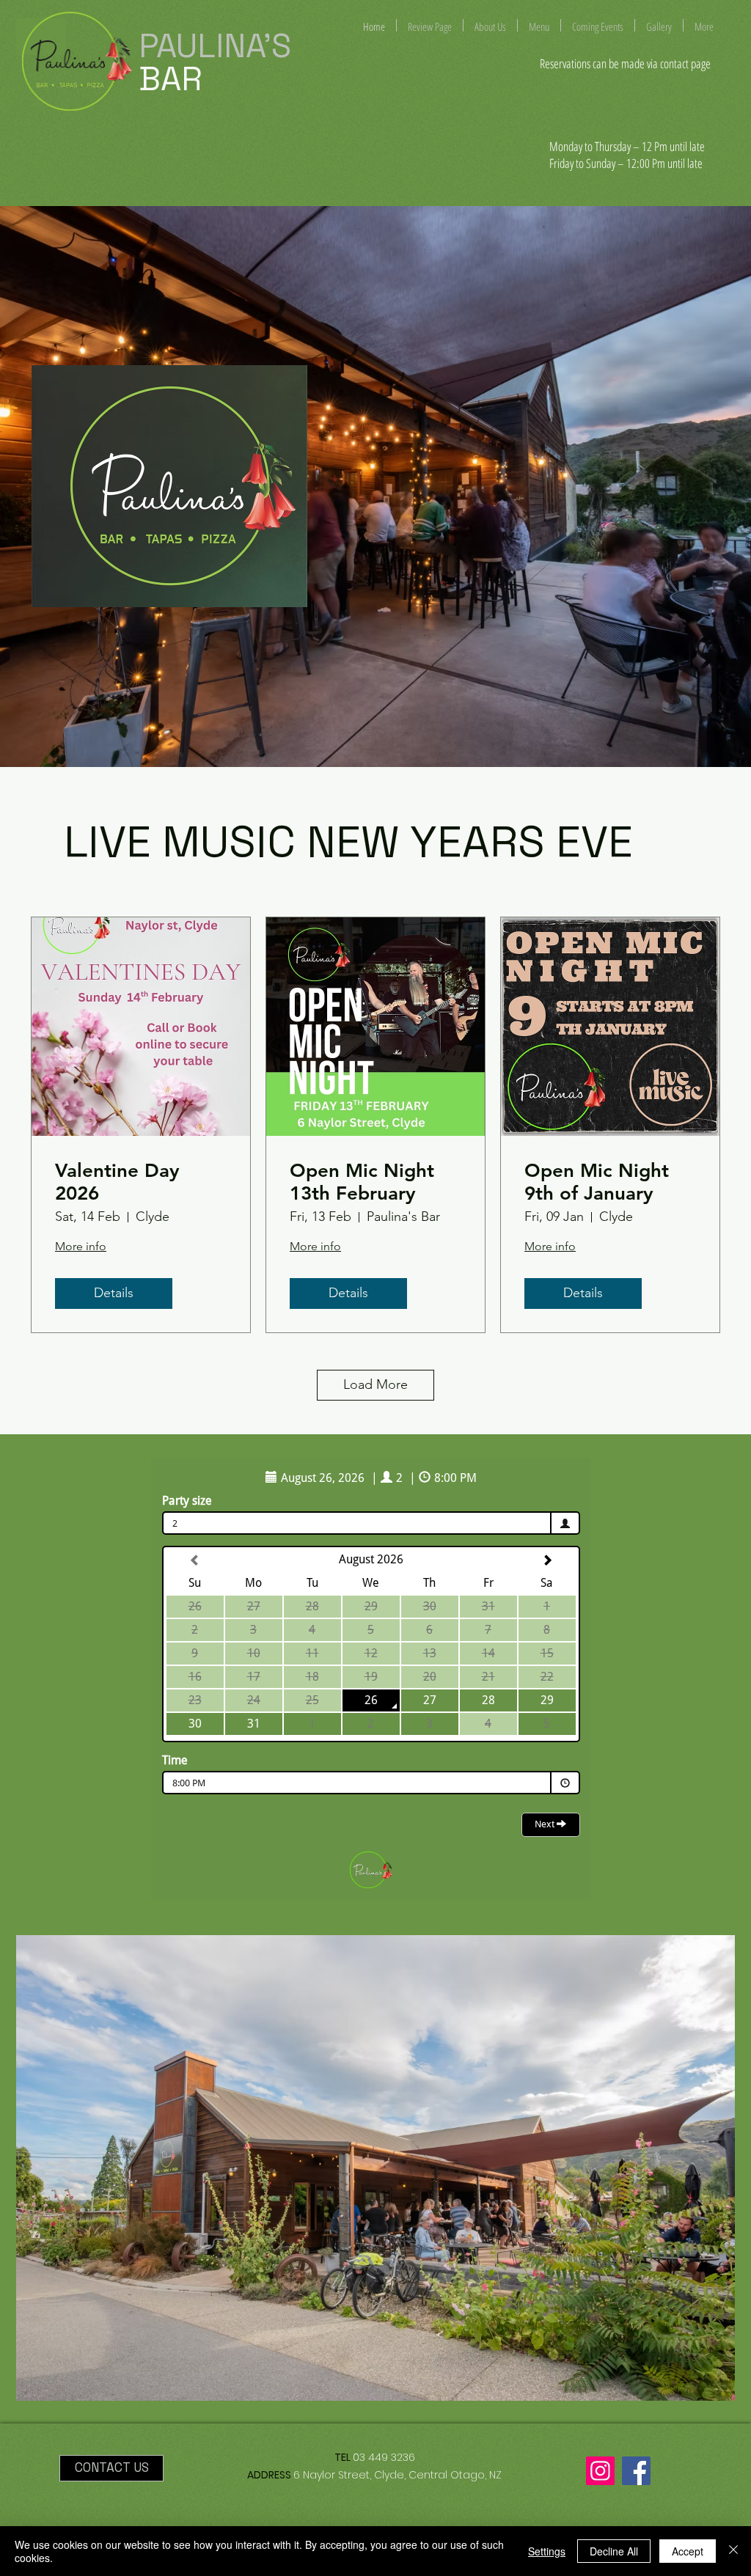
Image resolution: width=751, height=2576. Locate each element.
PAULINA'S (219, 46)
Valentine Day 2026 (117, 1182)
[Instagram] (600, 2471)
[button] (375, 2168)
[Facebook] (636, 2471)
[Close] (733, 2551)
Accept (688, 2551)
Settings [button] (547, 2551)
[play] (695, 1947)
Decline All (614, 2551)
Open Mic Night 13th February (362, 1182)
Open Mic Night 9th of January (597, 1182)
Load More (375, 1384)
